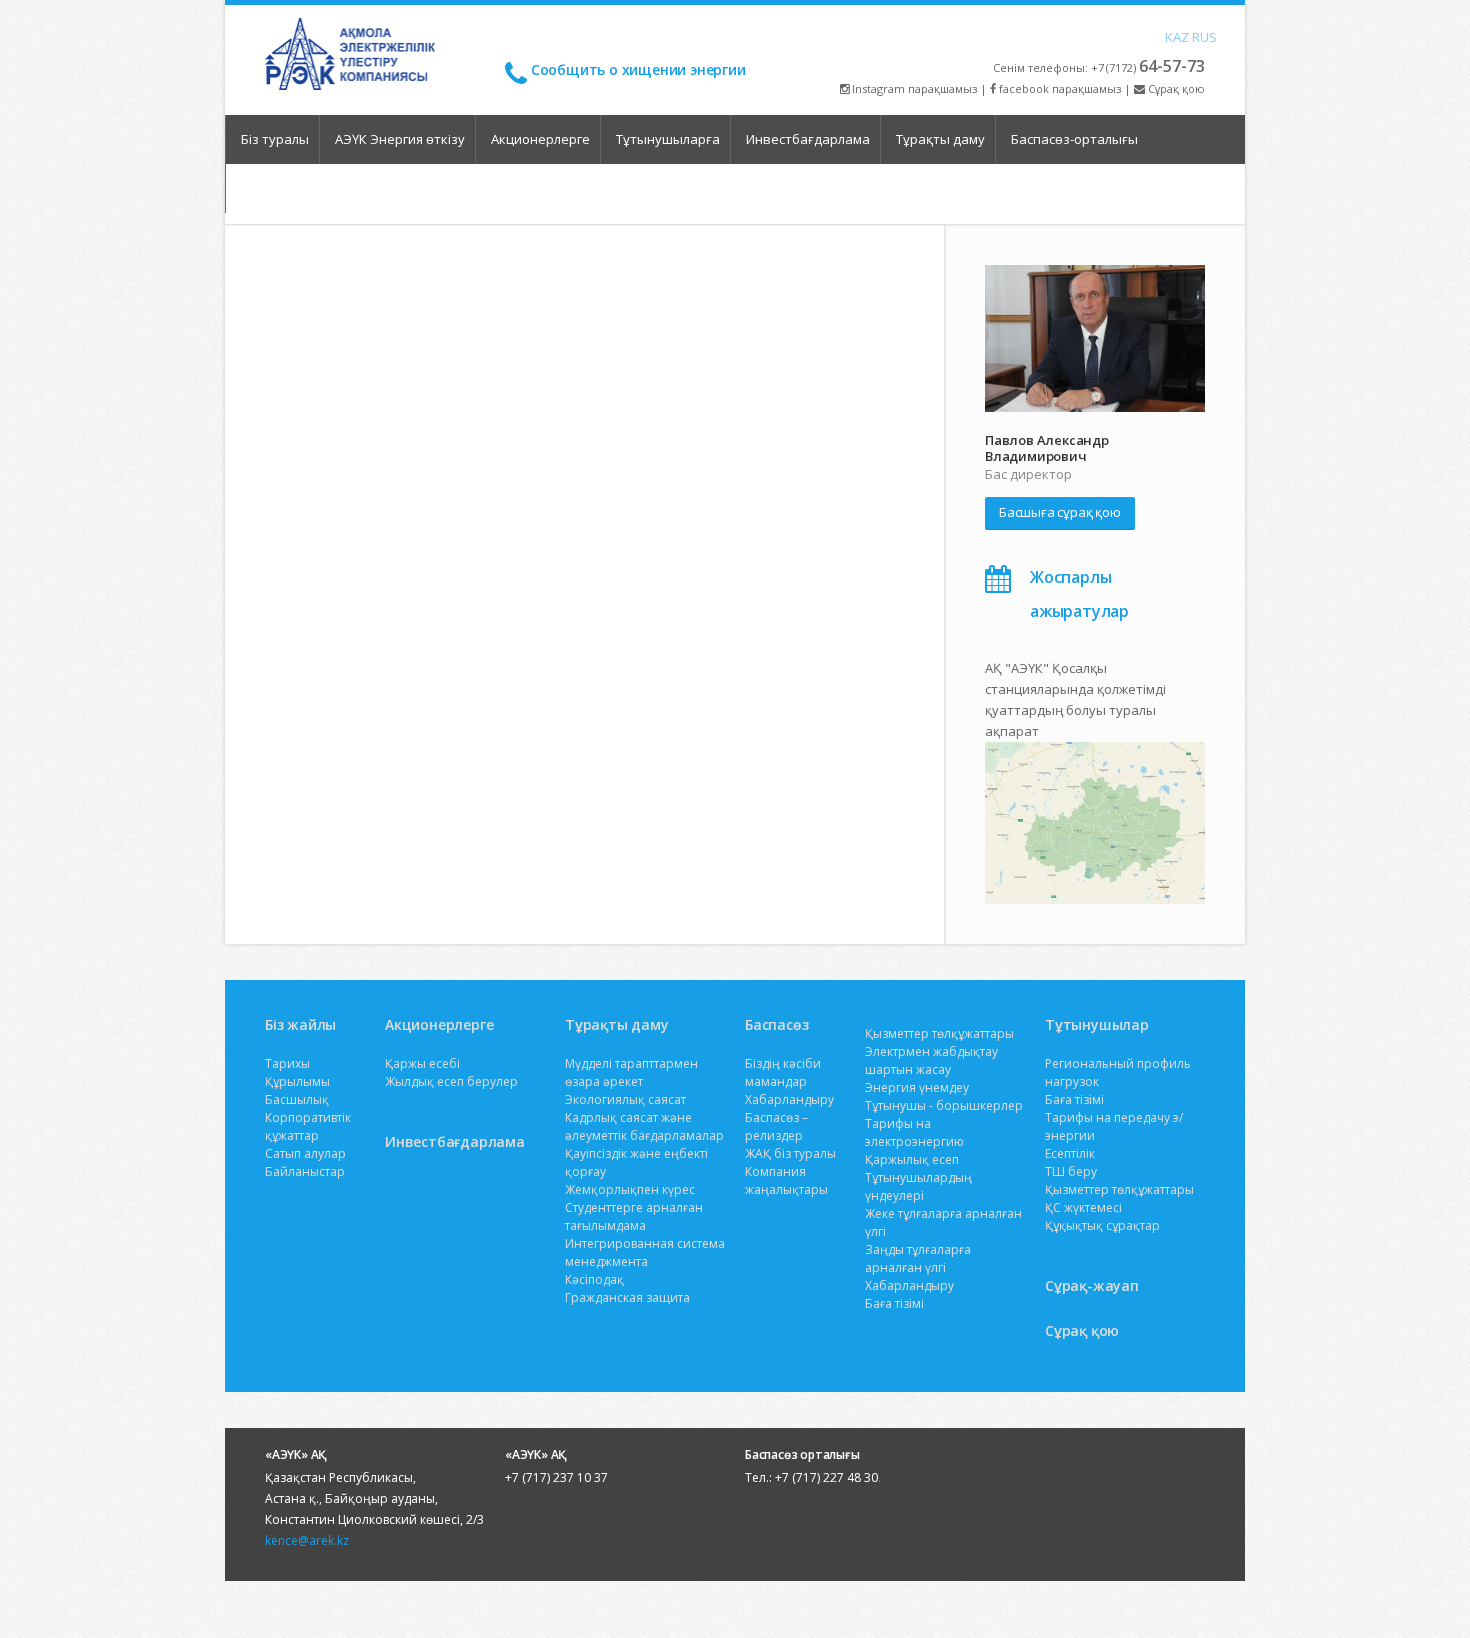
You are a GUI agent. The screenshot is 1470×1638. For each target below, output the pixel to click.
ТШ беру (1071, 1171)
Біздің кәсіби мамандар (783, 1072)
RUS (1197, 36)
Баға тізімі (894, 1303)
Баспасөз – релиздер (776, 1126)
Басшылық (297, 1099)
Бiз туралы (275, 139)
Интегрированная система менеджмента (645, 1252)
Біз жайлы (300, 1024)
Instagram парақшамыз (913, 88)
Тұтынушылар (1097, 1024)
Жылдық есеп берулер (451, 1081)
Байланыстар (305, 1171)
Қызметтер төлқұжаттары (939, 1033)
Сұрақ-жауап (1092, 1285)
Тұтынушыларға (668, 139)
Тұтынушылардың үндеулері (918, 1186)
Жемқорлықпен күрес (630, 1189)
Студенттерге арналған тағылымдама (634, 1216)
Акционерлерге (540, 139)
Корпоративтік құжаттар (308, 1126)
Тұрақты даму (940, 139)
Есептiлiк (1070, 1153)
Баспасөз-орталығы (1074, 139)
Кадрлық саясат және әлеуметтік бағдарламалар (644, 1126)
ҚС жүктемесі (1083, 1207)
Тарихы (287, 1063)
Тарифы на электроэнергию (914, 1132)
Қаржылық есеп (912, 1159)
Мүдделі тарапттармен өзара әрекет (631, 1072)
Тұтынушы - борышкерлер (944, 1105)
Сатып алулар (305, 1153)
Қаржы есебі (422, 1063)
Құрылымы (297, 1081)
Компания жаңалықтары (786, 1180)
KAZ (1170, 36)
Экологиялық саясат (625, 1099)
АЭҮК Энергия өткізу (400, 139)
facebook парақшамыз (1058, 88)
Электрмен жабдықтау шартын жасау (931, 1060)
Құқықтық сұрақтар (1102, 1225)
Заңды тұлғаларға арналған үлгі (918, 1258)
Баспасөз (776, 1024)
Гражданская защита (627, 1297)
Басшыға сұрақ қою (1060, 512)
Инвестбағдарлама (808, 139)
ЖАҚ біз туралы (790, 1153)
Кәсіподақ (594, 1279)
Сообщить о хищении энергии (638, 69)
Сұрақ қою (1175, 88)
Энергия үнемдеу (917, 1087)
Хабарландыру (789, 1099)
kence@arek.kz (307, 1540)
